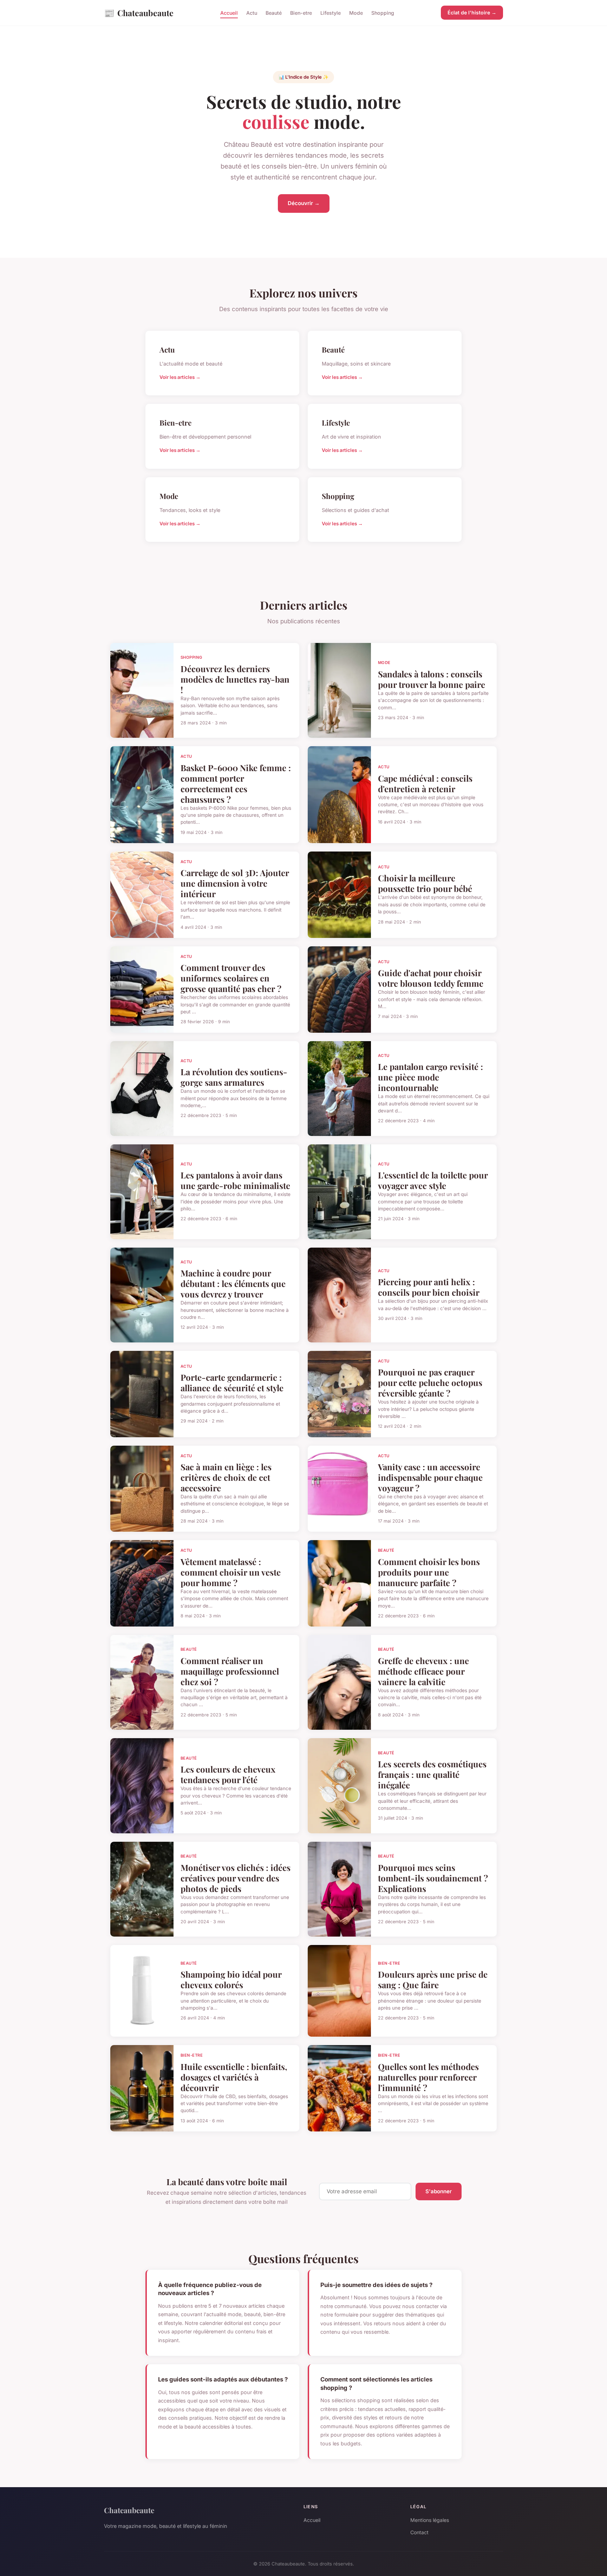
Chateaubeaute (139, 13)
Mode (356, 13)
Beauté (274, 13)
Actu (252, 13)
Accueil (229, 13)
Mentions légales (430, 2520)
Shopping (383, 13)
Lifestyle (331, 13)
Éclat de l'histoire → (472, 12)
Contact (419, 2532)
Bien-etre (301, 13)
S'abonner (439, 2191)
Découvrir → (304, 203)
